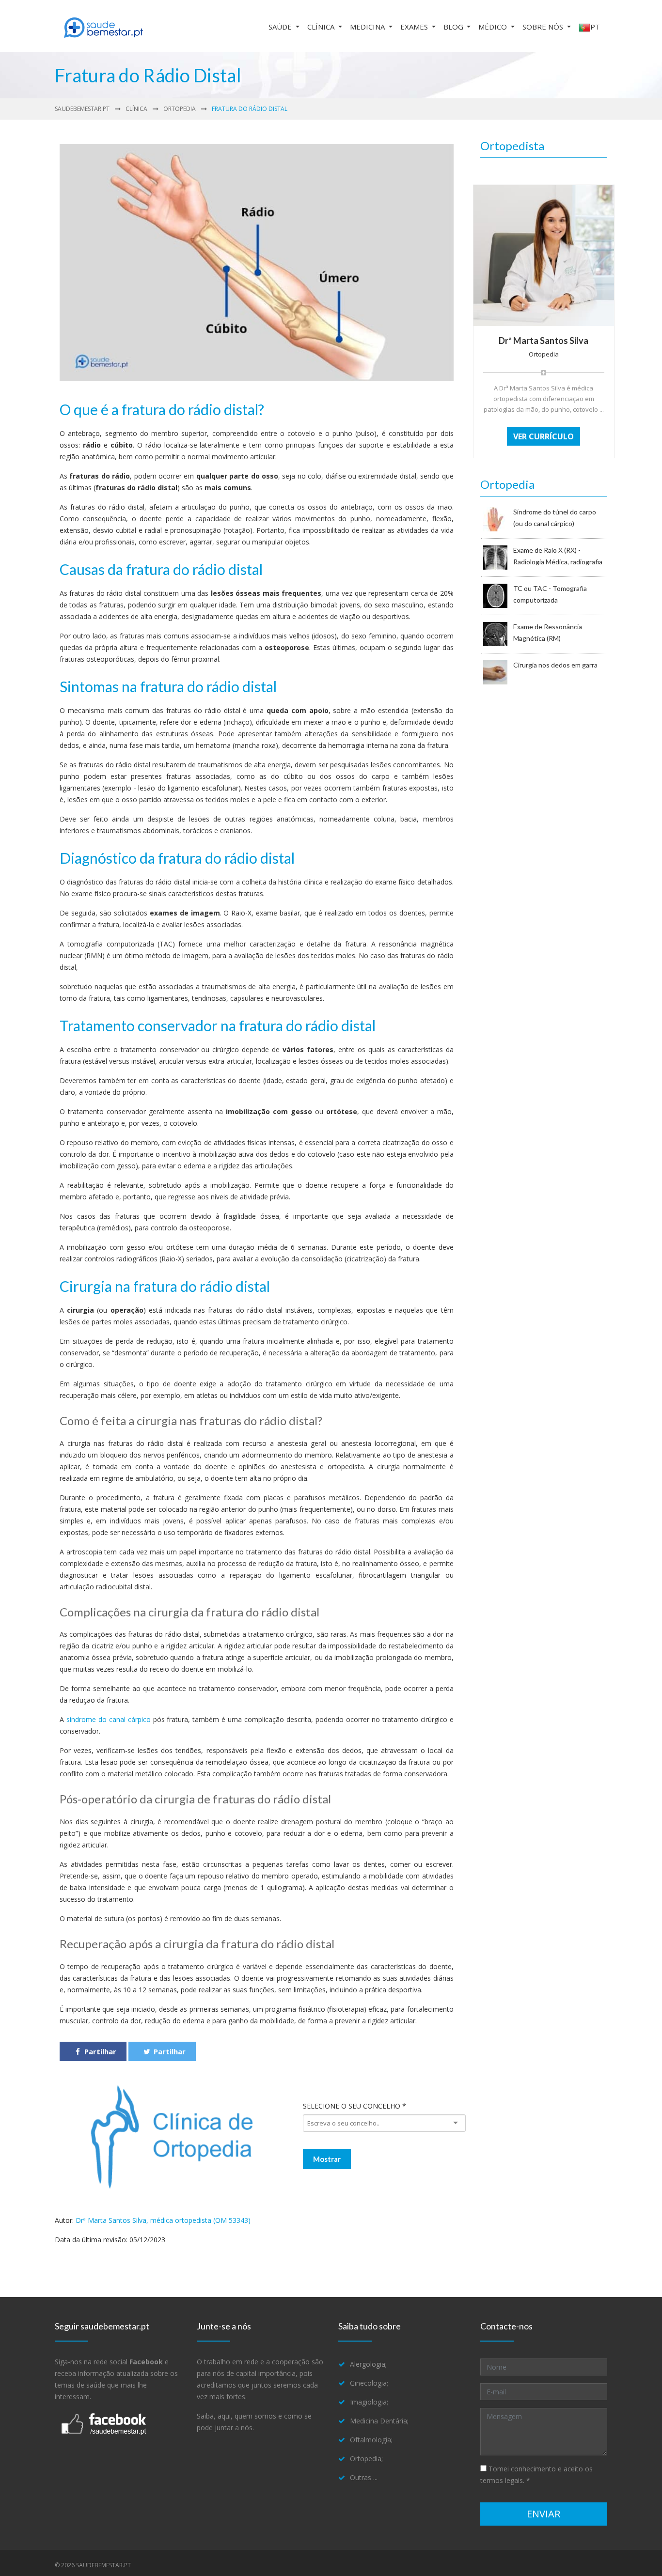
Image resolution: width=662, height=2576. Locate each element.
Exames (415, 27)
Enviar (544, 2514)
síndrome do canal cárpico (109, 1719)
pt (595, 27)
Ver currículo (544, 436)
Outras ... (364, 2477)
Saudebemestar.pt (82, 109)
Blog (454, 27)
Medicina (368, 27)
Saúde (281, 27)
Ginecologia (368, 2383)
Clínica (322, 27)
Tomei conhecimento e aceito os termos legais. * (536, 2475)
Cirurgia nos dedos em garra (555, 665)
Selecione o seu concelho (355, 2106)
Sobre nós (544, 27)
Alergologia (368, 2364)
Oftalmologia (370, 2440)
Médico (494, 27)
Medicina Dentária (378, 2421)
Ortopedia (180, 109)
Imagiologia (368, 2402)
